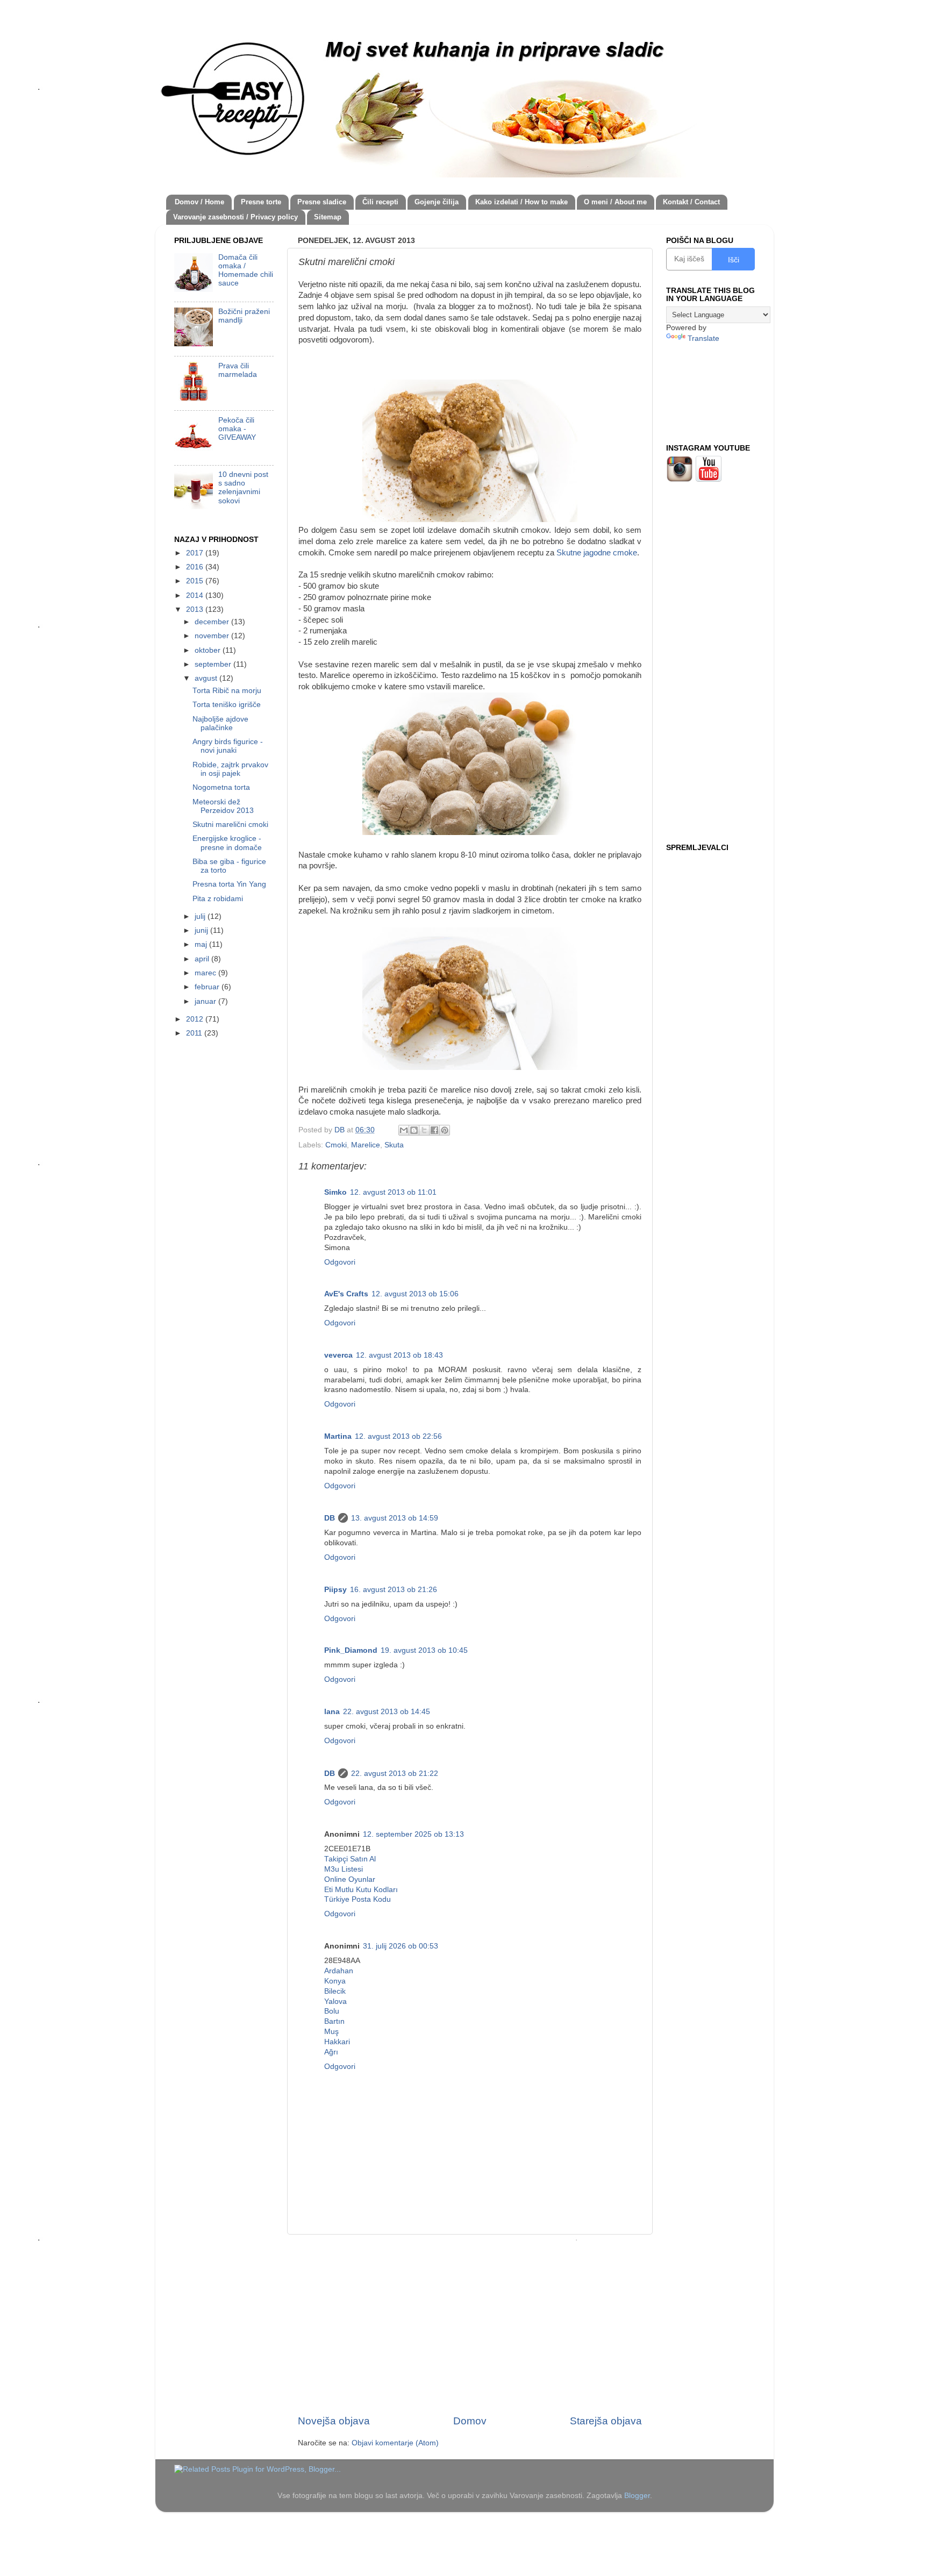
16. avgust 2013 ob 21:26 (394, 1590)
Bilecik (335, 1991)
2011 (195, 1033)
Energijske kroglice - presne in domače (227, 843)
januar (206, 1001)
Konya (335, 1981)
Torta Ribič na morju (227, 691)
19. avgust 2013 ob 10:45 (424, 1650)
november (213, 636)
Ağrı (331, 2052)
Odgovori (340, 1262)
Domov (470, 2421)
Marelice (366, 1145)
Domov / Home (199, 202)
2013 (196, 609)
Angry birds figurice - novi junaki (228, 746)
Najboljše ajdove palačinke (220, 723)
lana (332, 1712)
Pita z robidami (218, 899)
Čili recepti (380, 202)
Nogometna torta (221, 787)
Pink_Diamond (351, 1650)
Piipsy (335, 1590)
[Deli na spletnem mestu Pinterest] (445, 1130)
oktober (209, 650)
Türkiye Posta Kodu (358, 1899)
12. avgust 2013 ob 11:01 (393, 1192)
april (203, 959)
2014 (196, 595)
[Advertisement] (470, 2324)
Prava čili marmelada (238, 370)
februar (208, 987)
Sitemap (328, 217)
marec (206, 973)
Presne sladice (322, 202)
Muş (331, 2032)
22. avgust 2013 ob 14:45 (387, 1712)
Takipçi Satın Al (350, 1859)
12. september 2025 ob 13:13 (413, 1834)
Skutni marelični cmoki (230, 825)
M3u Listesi (344, 1869)
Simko (335, 1192)
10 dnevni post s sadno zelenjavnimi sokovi (243, 488)
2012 (196, 1019)
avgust (207, 678)
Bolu (332, 2011)
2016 (196, 567)
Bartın (334, 2021)
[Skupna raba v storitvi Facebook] (434, 1130)
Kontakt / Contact (691, 202)
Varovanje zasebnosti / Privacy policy (235, 217)
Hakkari (337, 2042)
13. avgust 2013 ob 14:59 (395, 1518)
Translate (703, 338)
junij (202, 930)
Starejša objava (606, 2421)
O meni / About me (615, 202)
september (214, 664)
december (213, 622)
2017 (196, 553)
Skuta (394, 1145)
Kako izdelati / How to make (521, 202)
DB (330, 1518)
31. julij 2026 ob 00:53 (401, 1946)
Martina (338, 1436)
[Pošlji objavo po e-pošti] (404, 1130)
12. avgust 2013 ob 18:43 (399, 1355)
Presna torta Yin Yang (229, 884)
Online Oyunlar (350, 1879)
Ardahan (339, 1971)
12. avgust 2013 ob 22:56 (398, 1436)
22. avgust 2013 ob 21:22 (395, 1774)
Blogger (637, 2496)
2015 (196, 581)
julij (201, 916)
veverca (338, 1355)
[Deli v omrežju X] (424, 1130)
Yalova (335, 2001)
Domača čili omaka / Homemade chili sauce (246, 270)
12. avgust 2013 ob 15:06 (415, 1294)
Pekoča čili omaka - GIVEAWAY (237, 429)
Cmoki (336, 1145)
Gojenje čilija (437, 202)
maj (202, 944)
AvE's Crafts (346, 1294)
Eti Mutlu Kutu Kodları (361, 1890)
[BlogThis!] (414, 1130)
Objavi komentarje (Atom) (395, 2443)
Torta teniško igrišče (227, 705)
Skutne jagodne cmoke (597, 553)
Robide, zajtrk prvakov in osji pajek (230, 769)
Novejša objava (334, 2421)
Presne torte (261, 202)
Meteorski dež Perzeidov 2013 (223, 806)
